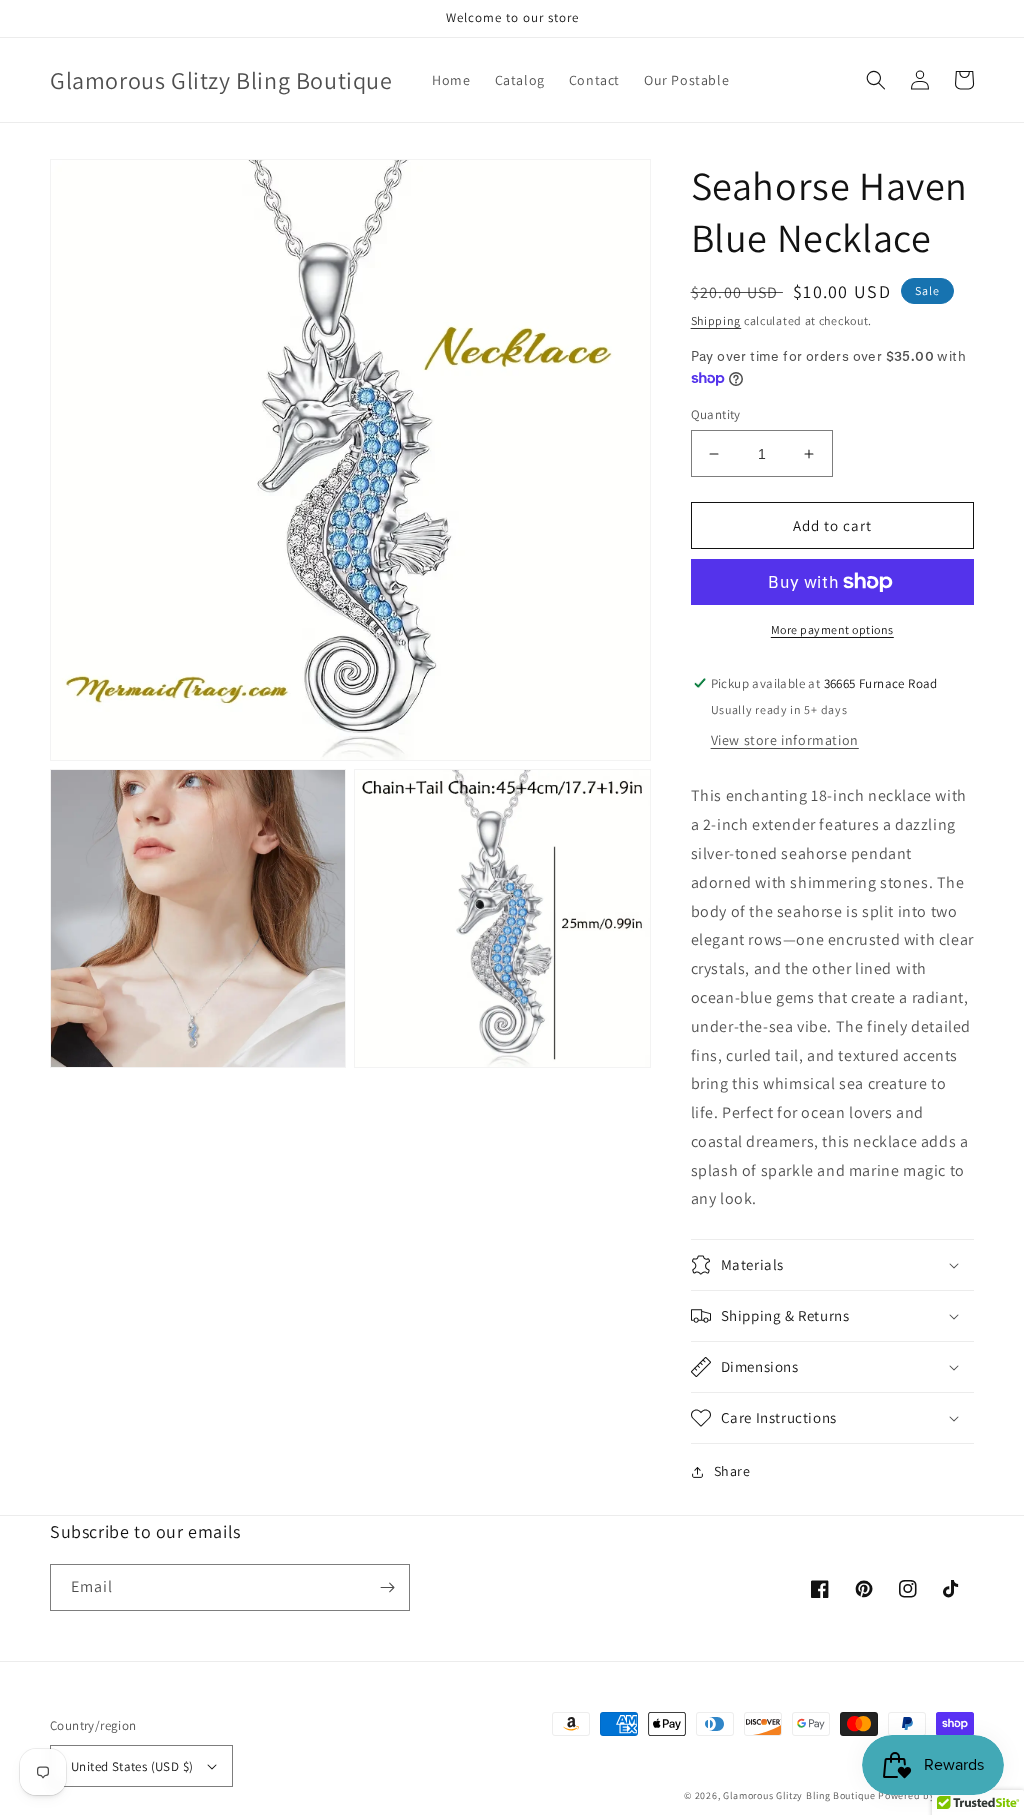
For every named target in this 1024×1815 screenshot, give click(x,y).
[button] (876, 80)
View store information (785, 740)
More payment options (832, 629)
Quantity (716, 414)
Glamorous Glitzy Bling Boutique (800, 1795)
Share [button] (732, 1471)
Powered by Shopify (926, 1795)
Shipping (716, 320)
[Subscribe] (387, 1587)
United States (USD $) (132, 1766)
